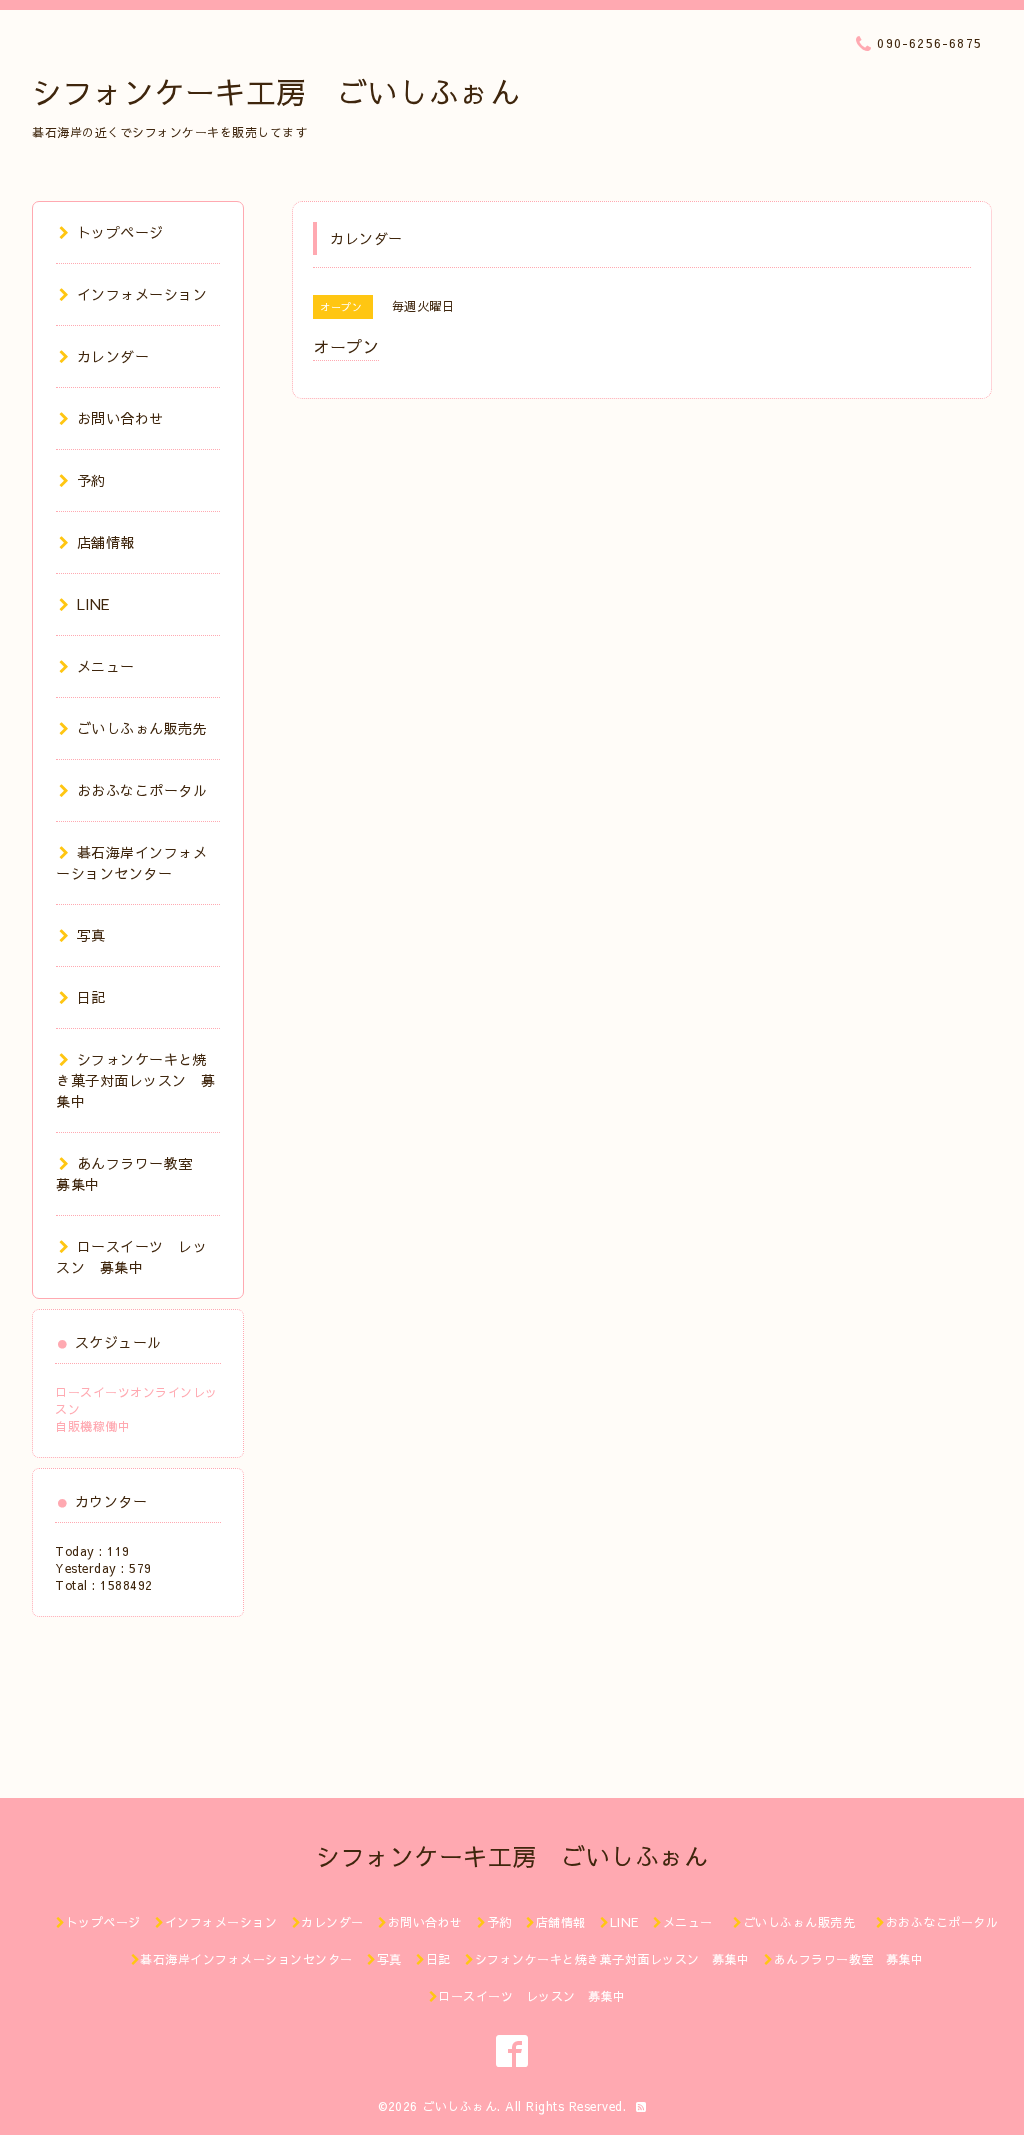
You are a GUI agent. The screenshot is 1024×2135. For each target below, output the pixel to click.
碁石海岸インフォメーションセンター (131, 862)
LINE (93, 604)
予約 (91, 480)
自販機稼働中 (92, 1426)
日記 (91, 997)
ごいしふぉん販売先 (149, 728)
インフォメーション (142, 294)
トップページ (120, 232)
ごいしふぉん (459, 2106)
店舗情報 (106, 542)
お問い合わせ (120, 418)
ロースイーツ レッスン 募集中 (131, 1256)
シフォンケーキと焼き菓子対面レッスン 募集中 (136, 1080)
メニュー (106, 666)
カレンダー (113, 356)
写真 (91, 935)
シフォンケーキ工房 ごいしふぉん (276, 91)
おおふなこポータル (142, 790)
